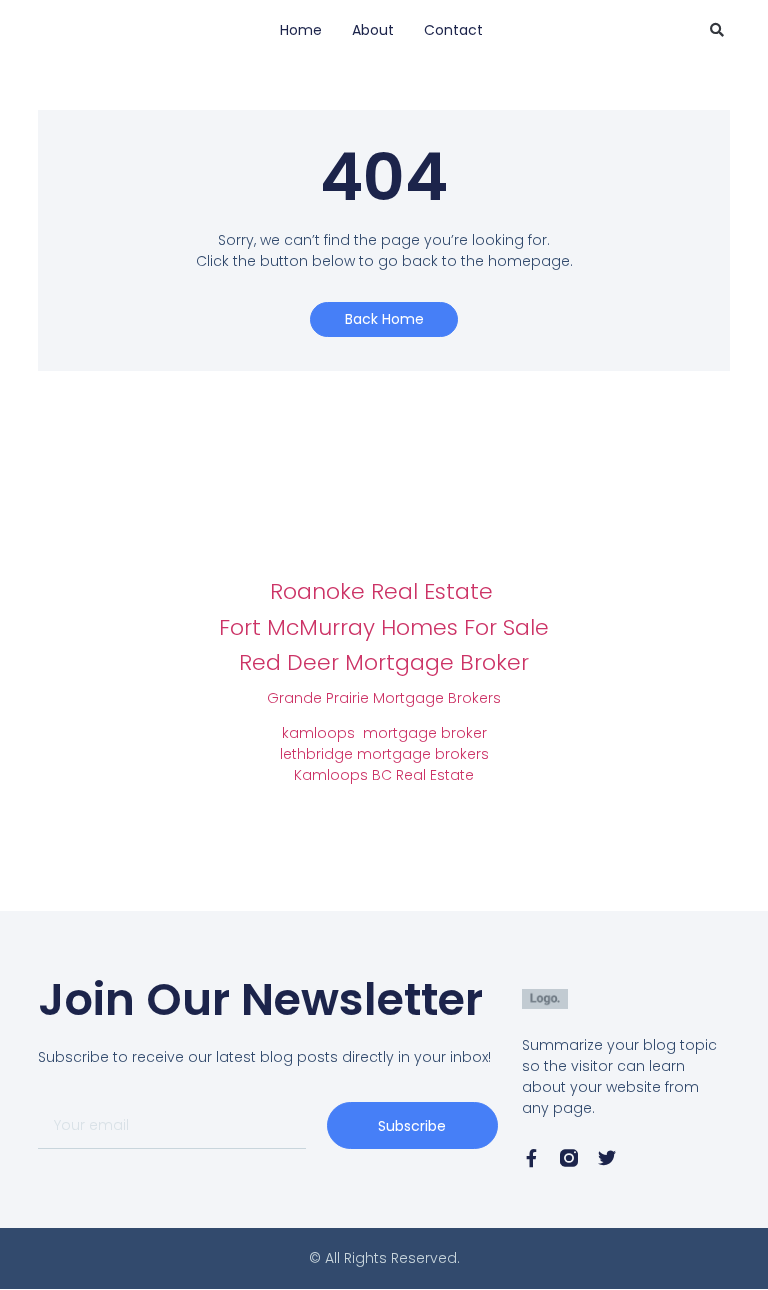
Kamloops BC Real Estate (384, 775)
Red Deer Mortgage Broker (384, 662)
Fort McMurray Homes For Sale (384, 627)
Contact (453, 30)
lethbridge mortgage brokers (384, 754)
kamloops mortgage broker (384, 733)
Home (301, 30)
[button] (717, 30)
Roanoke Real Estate (384, 591)
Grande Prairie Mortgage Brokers (384, 698)
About (373, 30)
